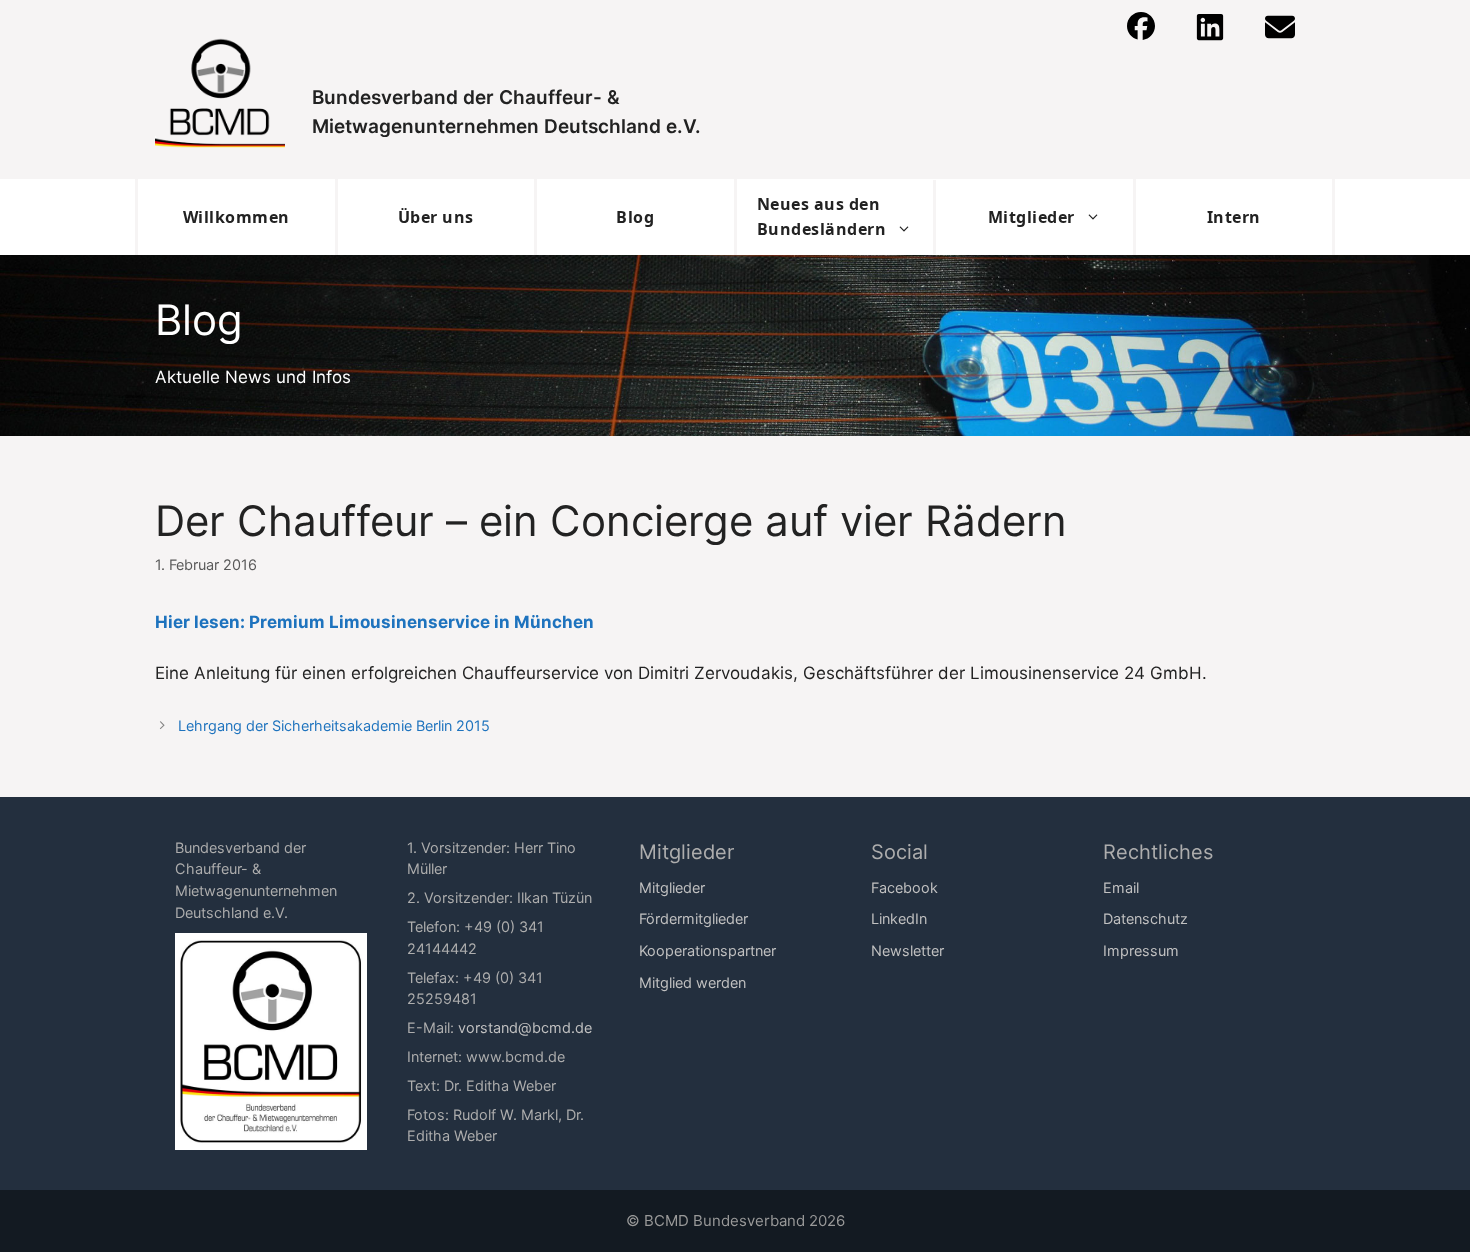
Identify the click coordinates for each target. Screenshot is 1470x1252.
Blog (635, 217)
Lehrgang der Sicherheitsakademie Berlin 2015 (334, 725)
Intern (1234, 217)
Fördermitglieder (693, 918)
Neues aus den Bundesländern (822, 216)
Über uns (436, 217)
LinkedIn (899, 918)
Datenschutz (1145, 918)
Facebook (904, 887)
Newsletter (907, 950)
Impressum (1141, 950)
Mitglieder (1031, 217)
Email (1121, 887)
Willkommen (236, 217)
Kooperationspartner (707, 950)
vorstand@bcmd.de (525, 1027)
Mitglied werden (692, 982)
